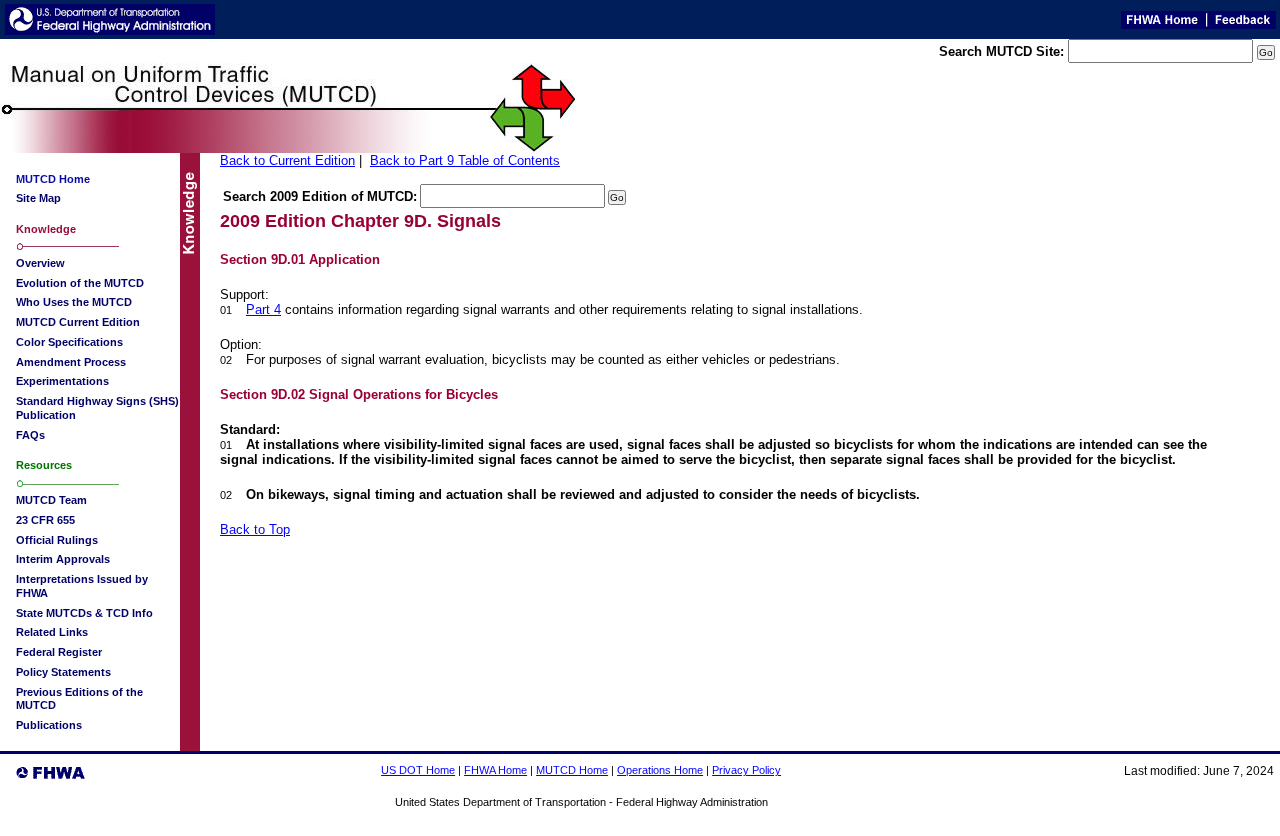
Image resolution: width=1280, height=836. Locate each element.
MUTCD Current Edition (78, 322)
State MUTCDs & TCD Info (84, 613)
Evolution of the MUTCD (80, 283)
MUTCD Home (572, 770)
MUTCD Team (51, 500)
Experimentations (62, 381)
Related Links (52, 632)
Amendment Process (71, 362)
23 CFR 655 (45, 520)
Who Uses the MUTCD (74, 302)
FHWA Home (495, 770)
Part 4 (263, 309)
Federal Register (59, 652)
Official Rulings (57, 540)
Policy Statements (63, 672)
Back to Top (255, 529)
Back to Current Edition (287, 160)
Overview (40, 263)
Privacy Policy (746, 770)
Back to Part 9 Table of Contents (465, 160)
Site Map (38, 198)
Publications (49, 725)
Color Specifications (69, 342)
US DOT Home (418, 770)
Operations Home (660, 770)
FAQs (30, 435)
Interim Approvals (63, 559)
